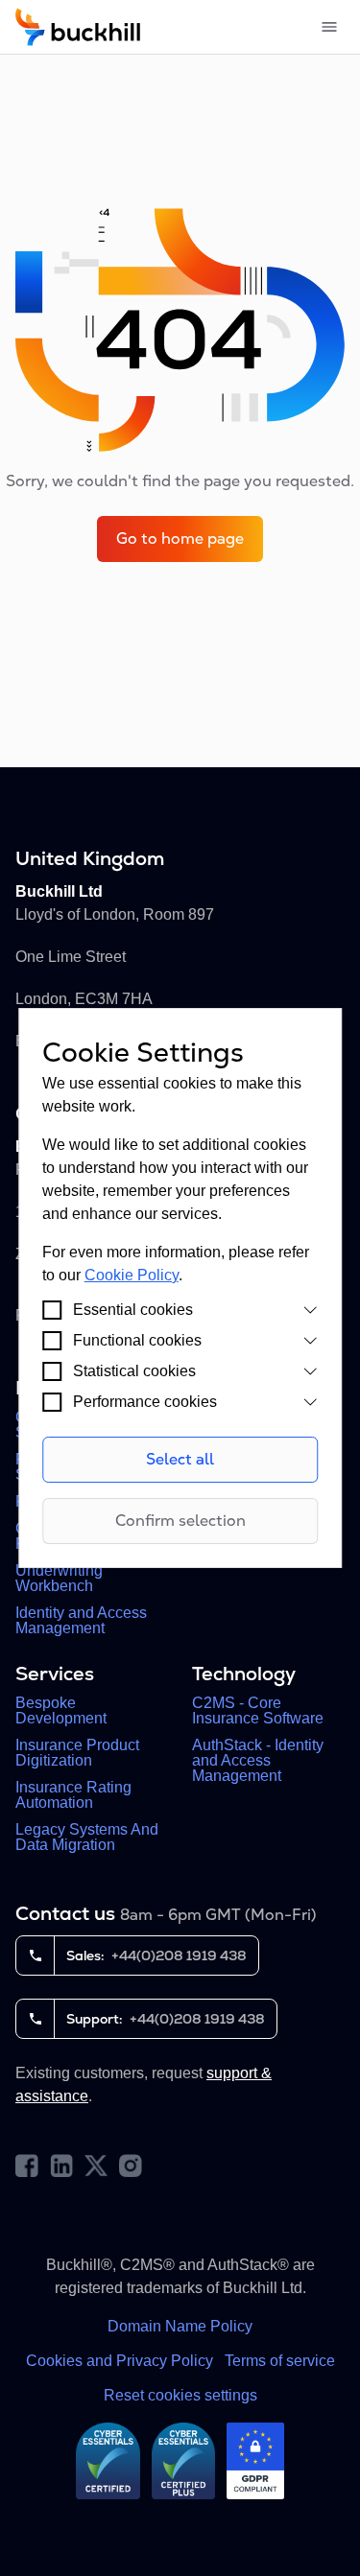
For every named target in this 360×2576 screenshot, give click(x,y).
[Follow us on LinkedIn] (61, 2166)
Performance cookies (145, 1402)
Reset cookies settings (180, 2395)
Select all (180, 1459)
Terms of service (280, 2361)
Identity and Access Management (81, 1621)
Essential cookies (133, 1310)
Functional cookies (137, 1340)
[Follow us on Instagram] (131, 2166)
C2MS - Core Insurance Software (258, 1711)
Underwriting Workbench (59, 1579)
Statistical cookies (134, 1371)
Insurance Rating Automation (73, 1795)
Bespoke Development (61, 1711)
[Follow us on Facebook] (27, 2166)
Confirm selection (180, 1521)
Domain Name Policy (180, 2326)
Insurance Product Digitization (77, 1753)
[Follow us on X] (96, 2166)
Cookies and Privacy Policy (120, 2361)
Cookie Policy (132, 1275)
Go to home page (180, 539)
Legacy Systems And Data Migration (87, 1838)
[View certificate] (108, 2461)
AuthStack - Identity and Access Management (258, 1761)
